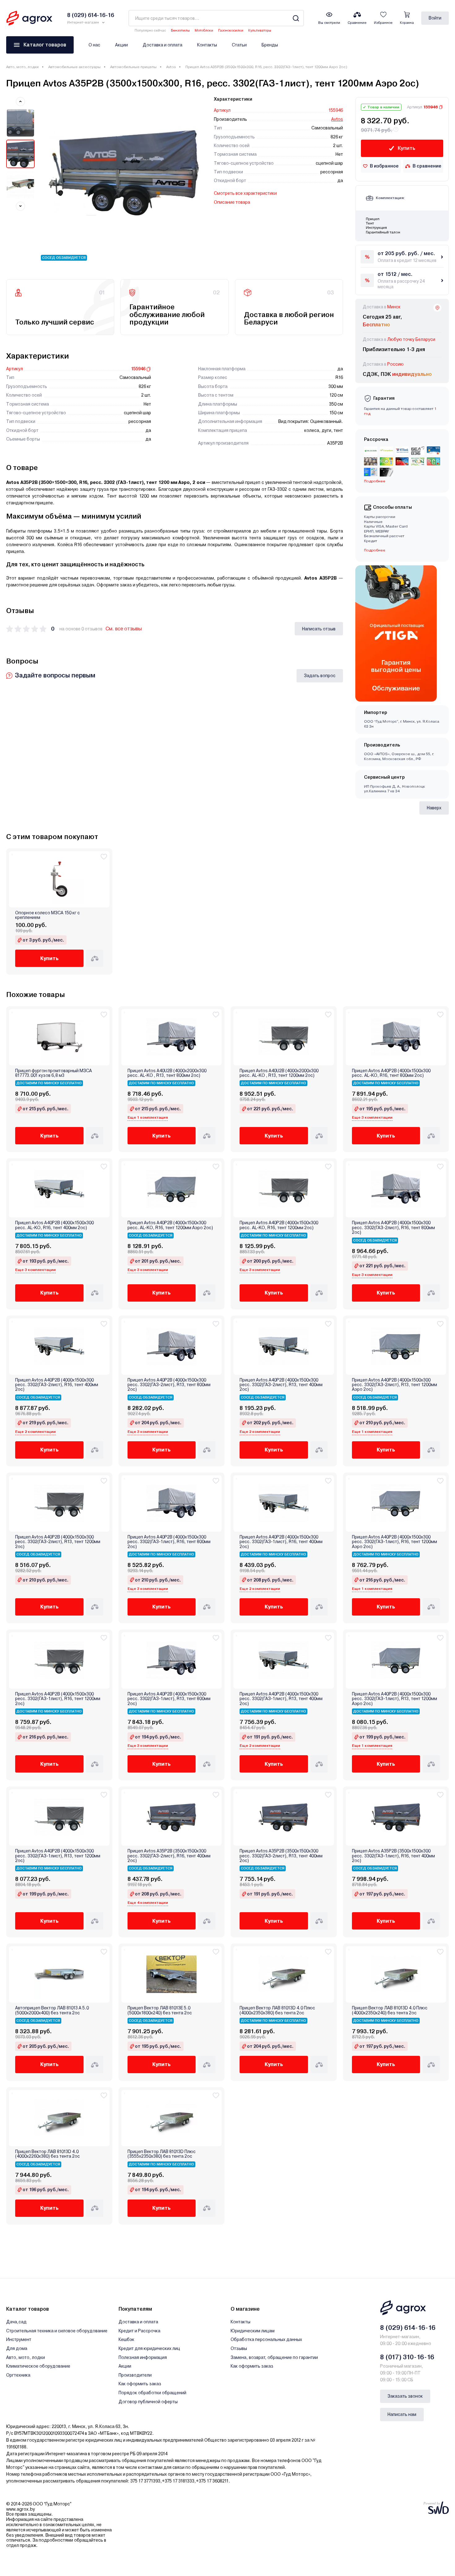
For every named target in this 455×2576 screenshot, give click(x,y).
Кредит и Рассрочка (139, 2331)
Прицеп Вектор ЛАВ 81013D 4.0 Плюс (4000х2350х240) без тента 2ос (390, 2010)
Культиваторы (260, 30)
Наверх (434, 808)
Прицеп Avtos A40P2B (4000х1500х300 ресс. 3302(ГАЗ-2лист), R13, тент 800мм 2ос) (169, 1385)
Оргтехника (18, 2375)
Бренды (270, 45)
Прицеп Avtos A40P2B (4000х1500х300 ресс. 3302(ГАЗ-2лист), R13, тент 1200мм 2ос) (58, 1542)
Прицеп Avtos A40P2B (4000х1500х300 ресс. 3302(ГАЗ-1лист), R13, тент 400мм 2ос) (281, 1699)
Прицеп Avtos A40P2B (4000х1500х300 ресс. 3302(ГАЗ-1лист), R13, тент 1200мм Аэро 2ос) (394, 1699)
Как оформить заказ (140, 2384)
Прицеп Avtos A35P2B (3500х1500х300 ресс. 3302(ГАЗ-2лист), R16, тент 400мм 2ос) (169, 1856)
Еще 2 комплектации (35, 1432)
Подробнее (375, 550)
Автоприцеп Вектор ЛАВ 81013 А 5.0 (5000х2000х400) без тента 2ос (52, 2010)
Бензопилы (180, 30)
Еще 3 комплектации (372, 1117)
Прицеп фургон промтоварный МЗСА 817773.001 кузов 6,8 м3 (54, 1073)
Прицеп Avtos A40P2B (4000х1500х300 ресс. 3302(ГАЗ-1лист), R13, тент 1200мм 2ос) (58, 1856)
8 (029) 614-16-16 (408, 2328)
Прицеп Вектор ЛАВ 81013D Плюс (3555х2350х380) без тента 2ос (162, 2154)
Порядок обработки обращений (152, 2393)
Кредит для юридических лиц (149, 2348)
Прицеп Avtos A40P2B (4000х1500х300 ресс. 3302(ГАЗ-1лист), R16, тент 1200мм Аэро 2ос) (394, 1542)
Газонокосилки (231, 30)
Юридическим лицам (253, 2331)
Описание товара (232, 202)
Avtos (171, 67)
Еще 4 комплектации (148, 1903)
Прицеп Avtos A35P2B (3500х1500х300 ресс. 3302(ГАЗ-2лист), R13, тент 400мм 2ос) (281, 1856)
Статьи (239, 45)
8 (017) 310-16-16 (407, 2357)
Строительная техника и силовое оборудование (57, 2331)
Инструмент (19, 2339)
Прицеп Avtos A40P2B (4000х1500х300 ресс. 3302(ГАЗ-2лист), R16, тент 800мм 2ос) (393, 1228)
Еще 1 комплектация (148, 1117)
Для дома (17, 2348)
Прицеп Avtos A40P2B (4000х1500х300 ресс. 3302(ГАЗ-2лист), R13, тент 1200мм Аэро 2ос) (394, 1385)
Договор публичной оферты (148, 2402)
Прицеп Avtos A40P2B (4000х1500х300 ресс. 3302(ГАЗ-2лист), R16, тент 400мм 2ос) (57, 1385)
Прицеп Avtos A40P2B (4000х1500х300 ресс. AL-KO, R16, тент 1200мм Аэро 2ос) (170, 1225)
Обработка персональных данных (266, 2339)
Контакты (207, 45)
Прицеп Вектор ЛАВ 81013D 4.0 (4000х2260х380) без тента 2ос (48, 2154)
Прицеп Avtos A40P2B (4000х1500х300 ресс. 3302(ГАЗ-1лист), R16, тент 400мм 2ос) (281, 1542)
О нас (94, 45)
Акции (121, 45)
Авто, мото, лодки (22, 67)
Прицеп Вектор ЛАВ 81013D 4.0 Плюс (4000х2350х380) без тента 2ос (277, 2010)
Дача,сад (16, 2322)
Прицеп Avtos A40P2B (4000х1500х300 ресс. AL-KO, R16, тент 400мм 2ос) (54, 1225)
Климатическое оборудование (38, 2366)
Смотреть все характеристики (245, 193)
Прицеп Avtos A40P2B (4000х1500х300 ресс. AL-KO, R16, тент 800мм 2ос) (391, 1073)
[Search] (296, 18)
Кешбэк (126, 2339)
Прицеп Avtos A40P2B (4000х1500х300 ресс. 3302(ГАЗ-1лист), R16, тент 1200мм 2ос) (58, 1699)
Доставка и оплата (162, 45)
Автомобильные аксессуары (74, 67)
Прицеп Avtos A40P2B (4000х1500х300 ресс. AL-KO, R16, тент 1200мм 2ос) (279, 1225)
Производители (135, 2375)
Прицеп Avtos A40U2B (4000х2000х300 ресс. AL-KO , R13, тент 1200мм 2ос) (279, 1073)
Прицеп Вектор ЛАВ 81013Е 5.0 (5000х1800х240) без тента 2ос (160, 2010)
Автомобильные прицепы (133, 67)
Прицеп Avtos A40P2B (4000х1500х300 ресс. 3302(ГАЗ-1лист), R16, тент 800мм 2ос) (169, 1542)
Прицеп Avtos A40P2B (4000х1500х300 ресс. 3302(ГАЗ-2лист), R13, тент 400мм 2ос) (281, 1385)
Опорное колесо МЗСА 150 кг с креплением (48, 915)
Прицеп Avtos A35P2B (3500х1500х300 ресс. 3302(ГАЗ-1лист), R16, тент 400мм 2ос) (393, 1856)
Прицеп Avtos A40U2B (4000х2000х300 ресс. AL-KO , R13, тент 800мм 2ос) (167, 1073)
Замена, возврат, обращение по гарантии (274, 2357)
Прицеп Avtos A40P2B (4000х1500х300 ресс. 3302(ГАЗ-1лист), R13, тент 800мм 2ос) (169, 1699)
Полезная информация (143, 2357)
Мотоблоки (204, 30)
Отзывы (239, 2348)
